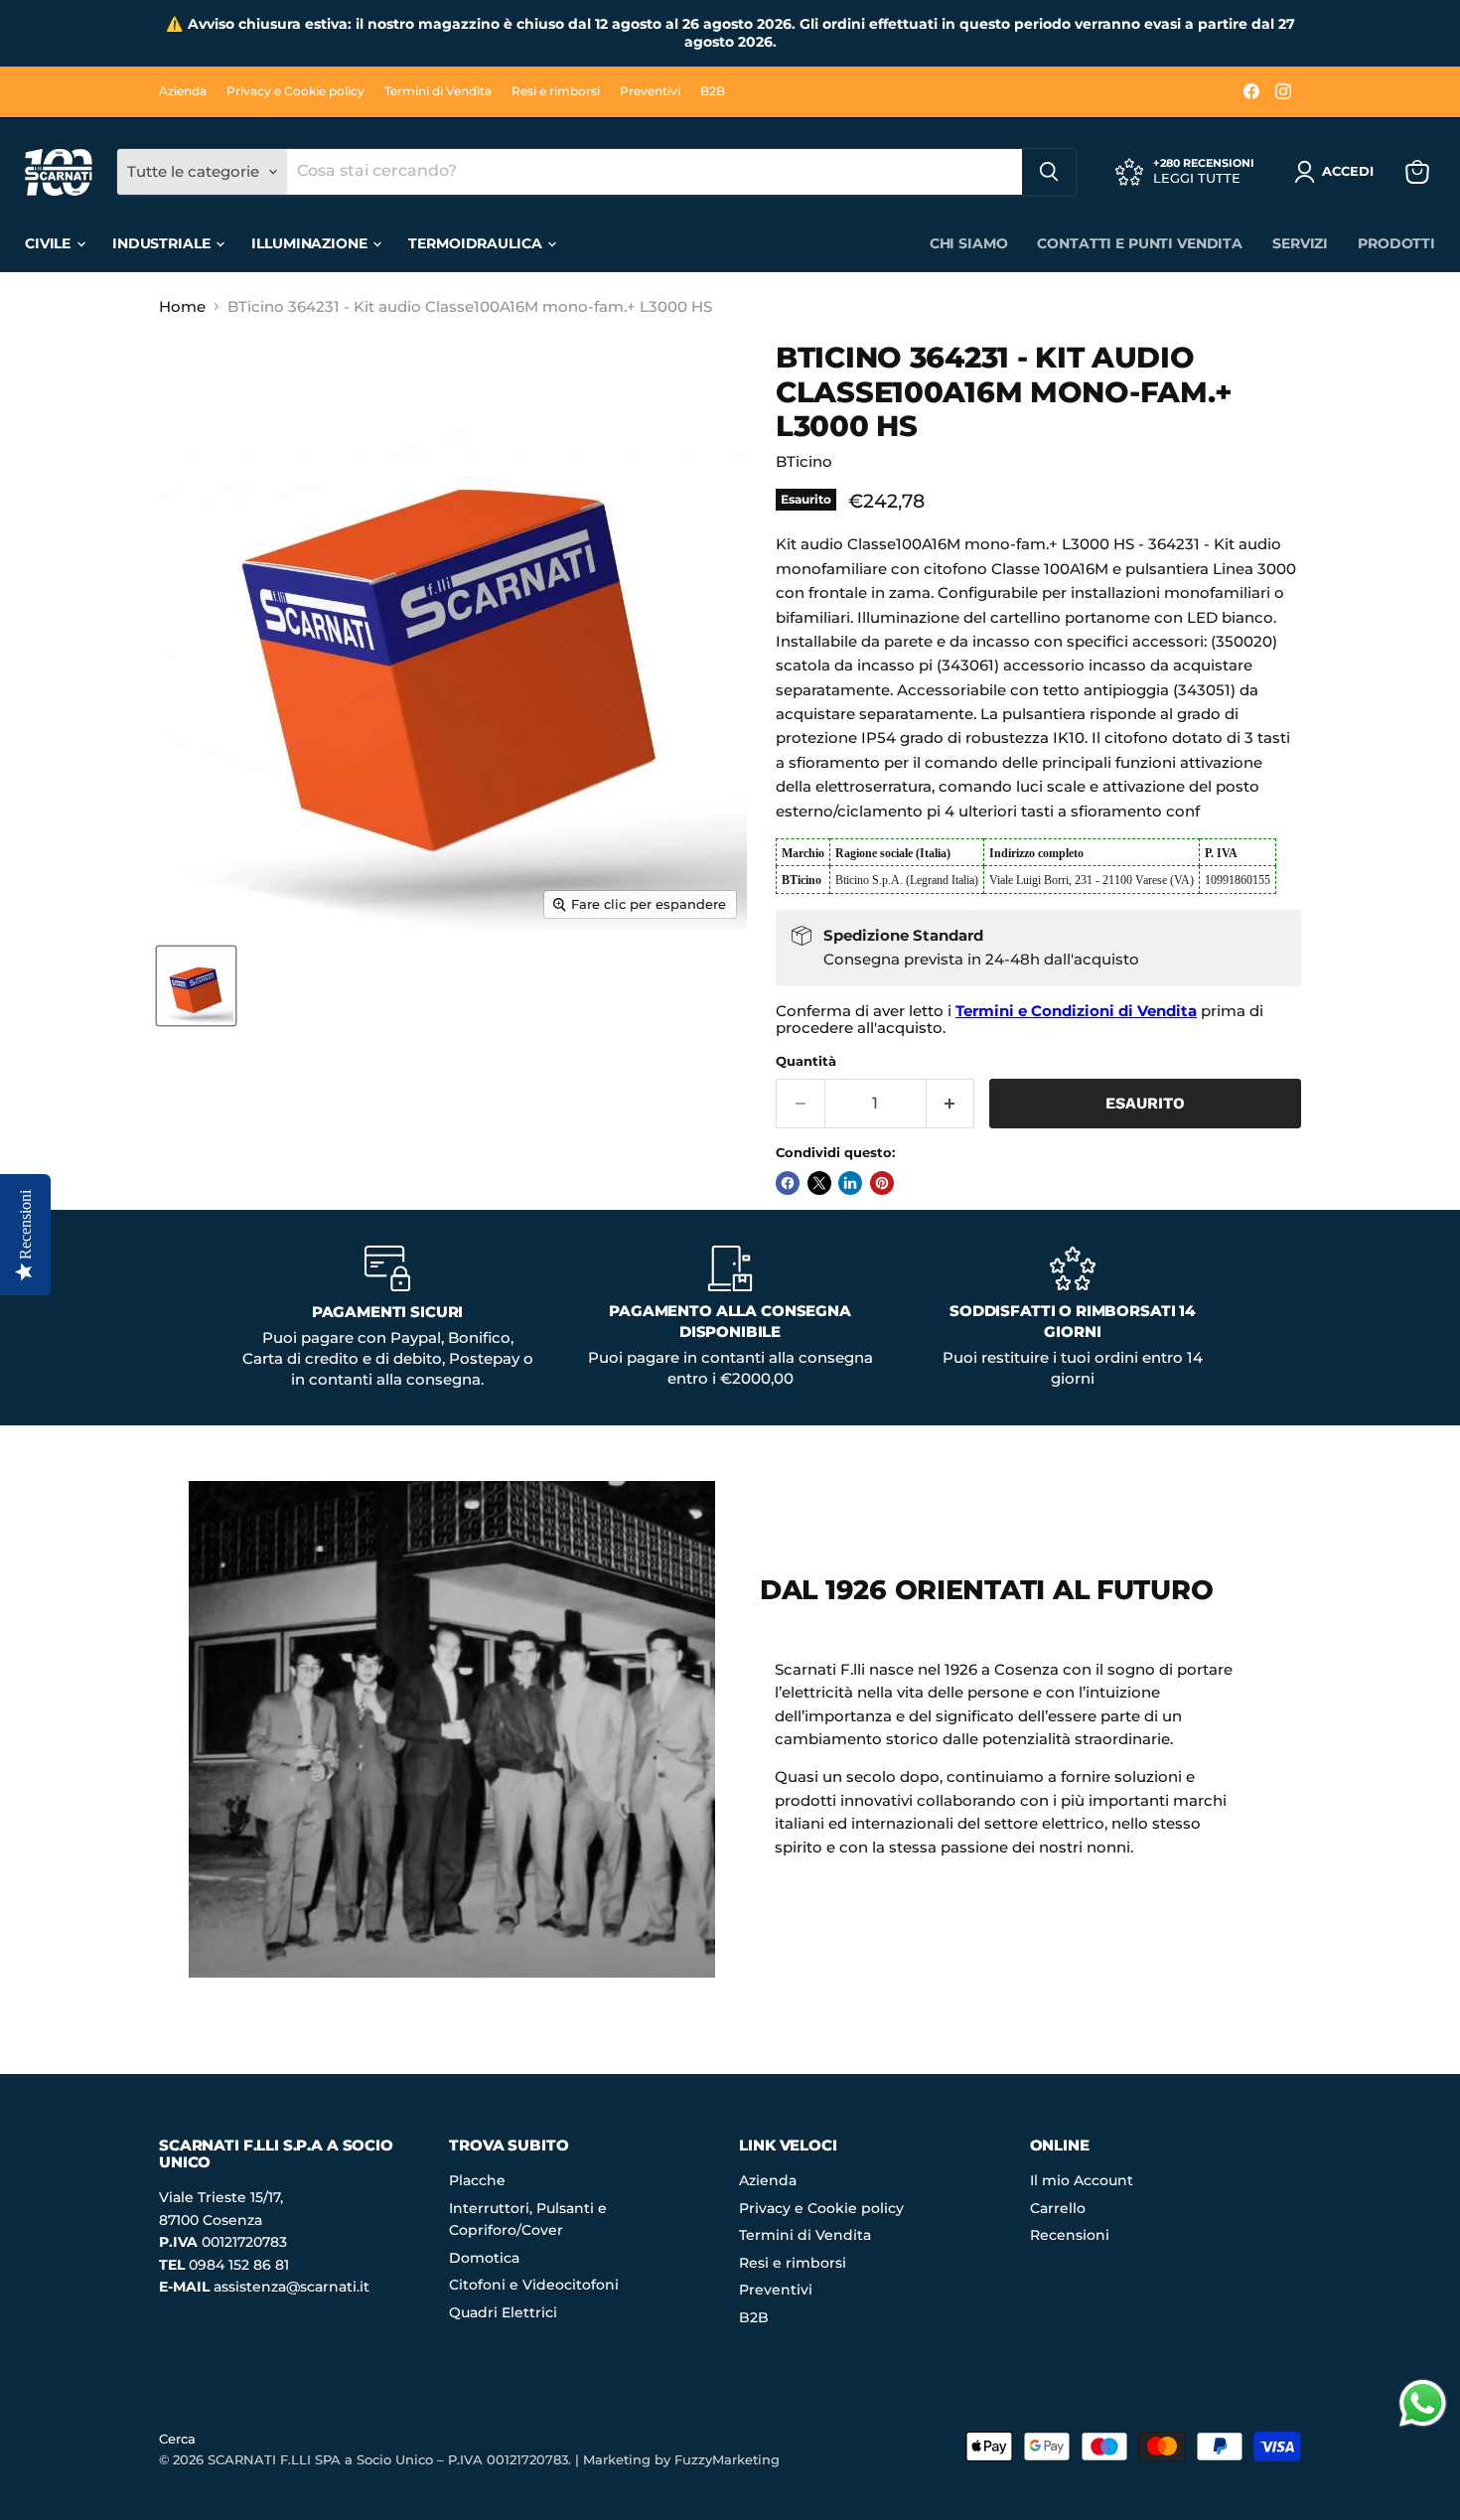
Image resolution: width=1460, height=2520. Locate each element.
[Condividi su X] (819, 1183)
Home (182, 306)
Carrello (1058, 2208)
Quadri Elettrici (503, 2312)
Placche (477, 2180)
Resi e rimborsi (556, 91)
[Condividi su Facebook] (788, 1183)
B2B (713, 91)
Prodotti (1396, 243)
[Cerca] (1049, 172)
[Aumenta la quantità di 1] (951, 1104)
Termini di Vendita (438, 91)
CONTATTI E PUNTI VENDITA (1140, 243)
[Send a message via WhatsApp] (1423, 2403)
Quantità (806, 1061)
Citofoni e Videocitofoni (534, 2285)
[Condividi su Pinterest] (882, 1183)
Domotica (484, 2258)
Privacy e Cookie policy (295, 91)
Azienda (183, 91)
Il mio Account (1082, 2180)
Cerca (177, 2439)
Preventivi (650, 91)
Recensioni (1070, 2235)
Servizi (1300, 243)
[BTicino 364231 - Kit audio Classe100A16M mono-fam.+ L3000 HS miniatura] (196, 986)
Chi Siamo (969, 243)
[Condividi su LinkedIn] (850, 1183)
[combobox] (655, 172)
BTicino (804, 461)
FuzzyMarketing (727, 2459)
